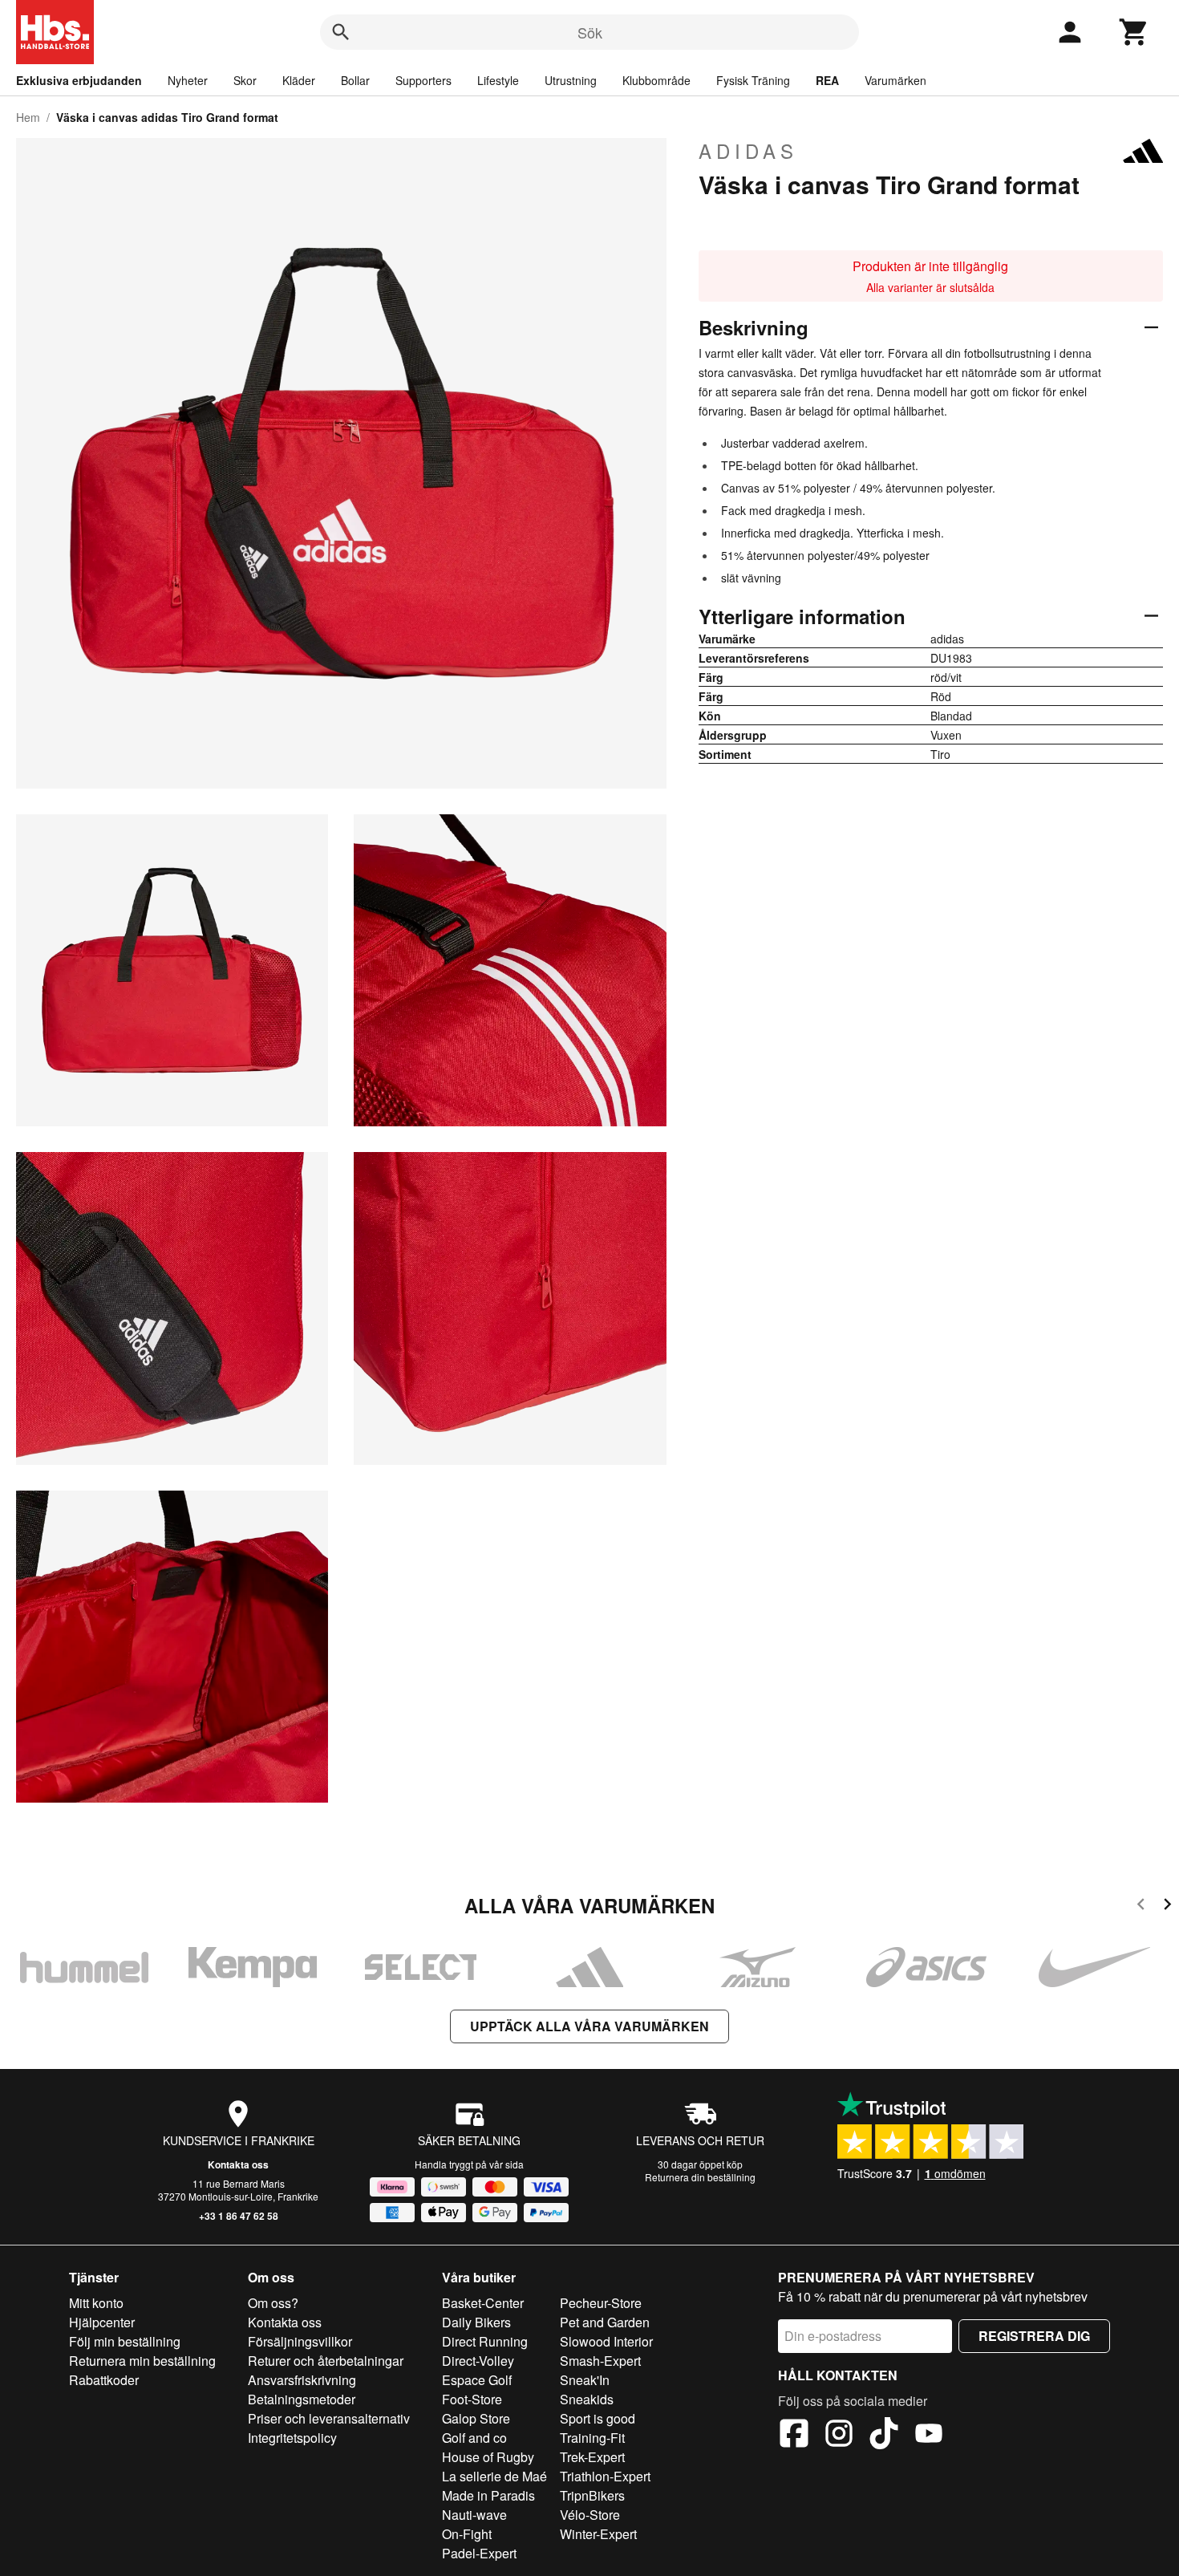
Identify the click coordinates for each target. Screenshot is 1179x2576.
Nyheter (188, 80)
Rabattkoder (104, 2380)
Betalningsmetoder (302, 2399)
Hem (28, 117)
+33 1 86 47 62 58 (239, 2216)
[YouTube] (929, 2436)
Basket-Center (483, 2303)
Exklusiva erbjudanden (79, 80)
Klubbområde (656, 80)
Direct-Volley (478, 2361)
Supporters (423, 80)
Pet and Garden (605, 2322)
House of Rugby (488, 2457)
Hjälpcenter (102, 2322)
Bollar (355, 80)
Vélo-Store (590, 2515)
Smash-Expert (600, 2361)
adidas (748, 151)
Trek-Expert (592, 2457)
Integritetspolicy (292, 2438)
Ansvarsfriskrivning (302, 2380)
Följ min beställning (125, 2341)
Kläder (299, 80)
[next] (1167, 1907)
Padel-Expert (479, 2553)
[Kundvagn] (1134, 32)
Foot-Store (472, 2399)
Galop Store (476, 2418)
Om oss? (273, 2303)
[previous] (1141, 1907)
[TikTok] (884, 2436)
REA (827, 80)
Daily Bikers (476, 2322)
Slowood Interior (606, 2341)
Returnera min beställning (142, 2361)
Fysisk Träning (753, 80)
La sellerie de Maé (494, 2476)
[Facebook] (794, 2436)
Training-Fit (592, 2438)
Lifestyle (498, 80)
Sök (590, 32)
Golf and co (474, 2438)
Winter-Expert (598, 2534)
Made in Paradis (488, 2495)
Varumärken (895, 80)
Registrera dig (1034, 2336)
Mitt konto (96, 2303)
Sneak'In (585, 2380)
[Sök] (341, 32)
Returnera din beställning (700, 2177)
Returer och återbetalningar (326, 2361)
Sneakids (587, 2399)
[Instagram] (839, 2436)
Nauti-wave (474, 2515)
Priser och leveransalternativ (329, 2418)
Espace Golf (477, 2380)
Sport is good (598, 2418)
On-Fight (467, 2534)
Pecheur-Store (601, 2303)
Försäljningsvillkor (300, 2341)
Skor (245, 80)
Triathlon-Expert (605, 2476)
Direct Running (485, 2341)
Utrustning (571, 80)
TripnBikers (592, 2495)
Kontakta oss (238, 2164)
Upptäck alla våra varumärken (589, 2026)
